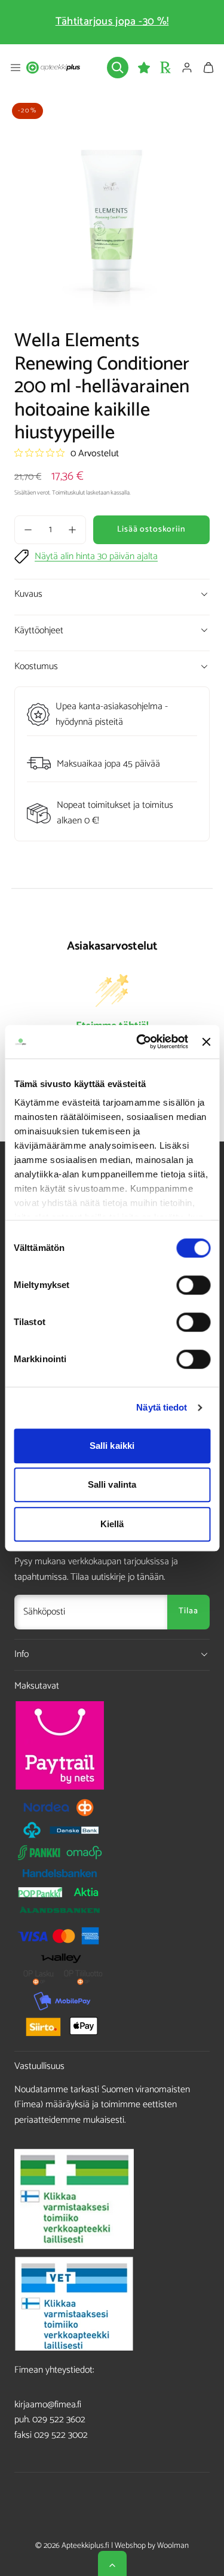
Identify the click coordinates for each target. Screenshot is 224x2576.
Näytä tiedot (162, 1407)
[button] (16, 68)
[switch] (193, 1285)
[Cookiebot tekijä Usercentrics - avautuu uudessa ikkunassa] (141, 1042)
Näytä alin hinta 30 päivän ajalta (96, 557)
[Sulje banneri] (206, 1042)
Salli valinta (112, 1484)
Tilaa (188, 1611)
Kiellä (112, 1524)
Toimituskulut (68, 493)
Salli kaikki (112, 1446)
